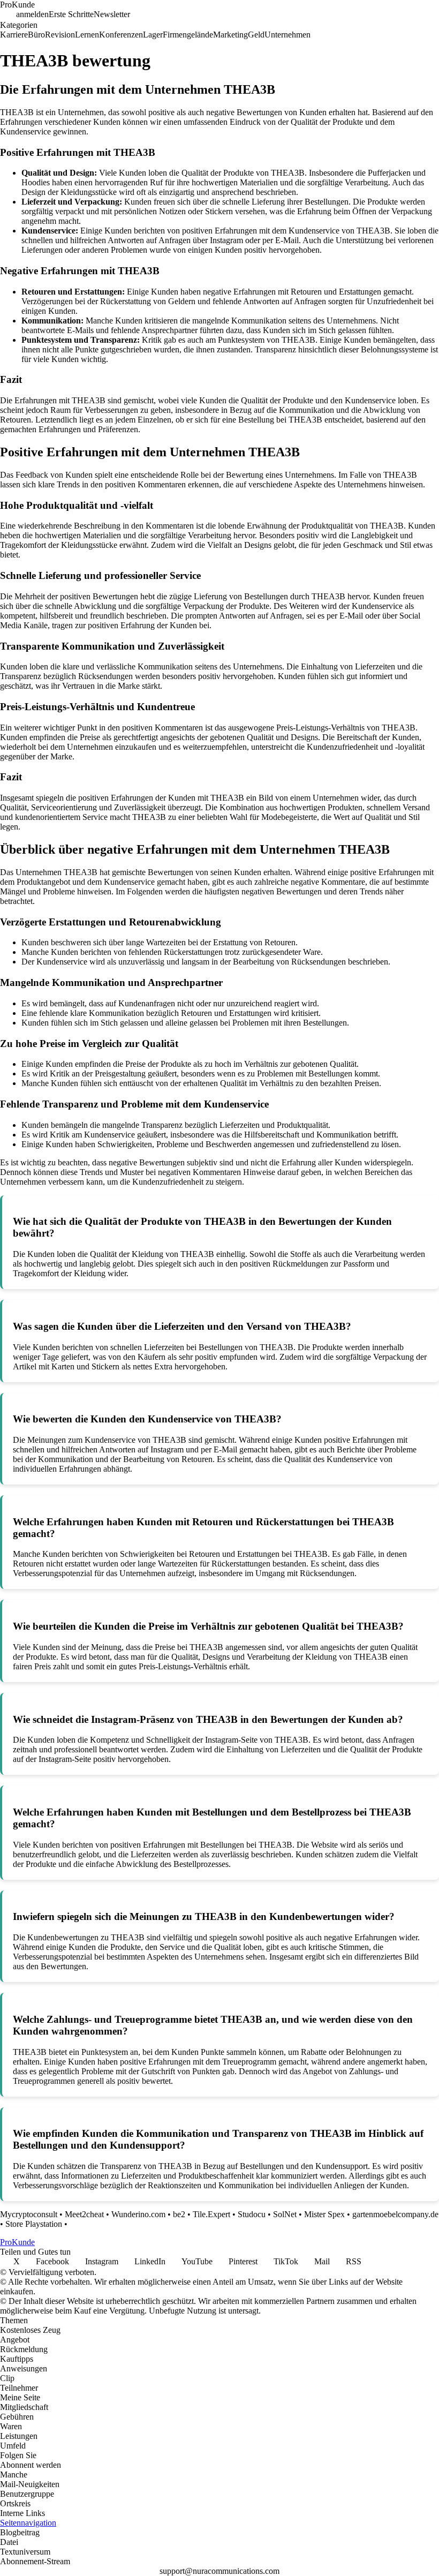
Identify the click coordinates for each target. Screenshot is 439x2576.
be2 (179, 2214)
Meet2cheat (84, 2214)
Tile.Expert (211, 2214)
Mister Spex (324, 2214)
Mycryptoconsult (29, 2214)
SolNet (285, 2214)
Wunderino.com (138, 2214)
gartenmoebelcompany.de (395, 2214)
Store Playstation (34, 2224)
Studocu (252, 2214)
